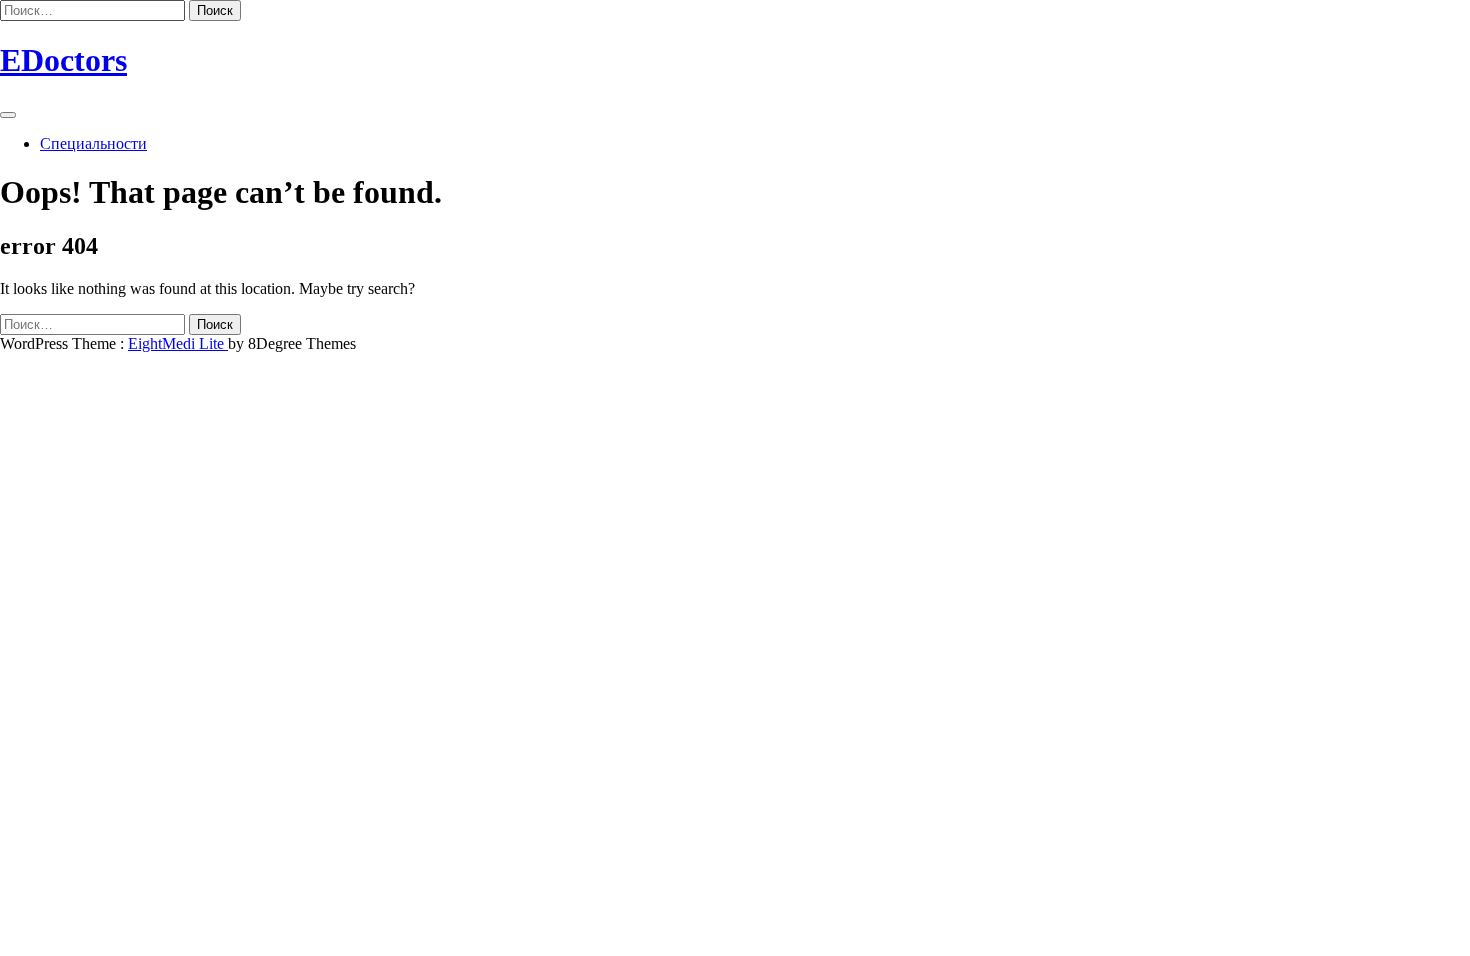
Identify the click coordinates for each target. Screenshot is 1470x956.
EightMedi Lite (178, 343)
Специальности (93, 143)
